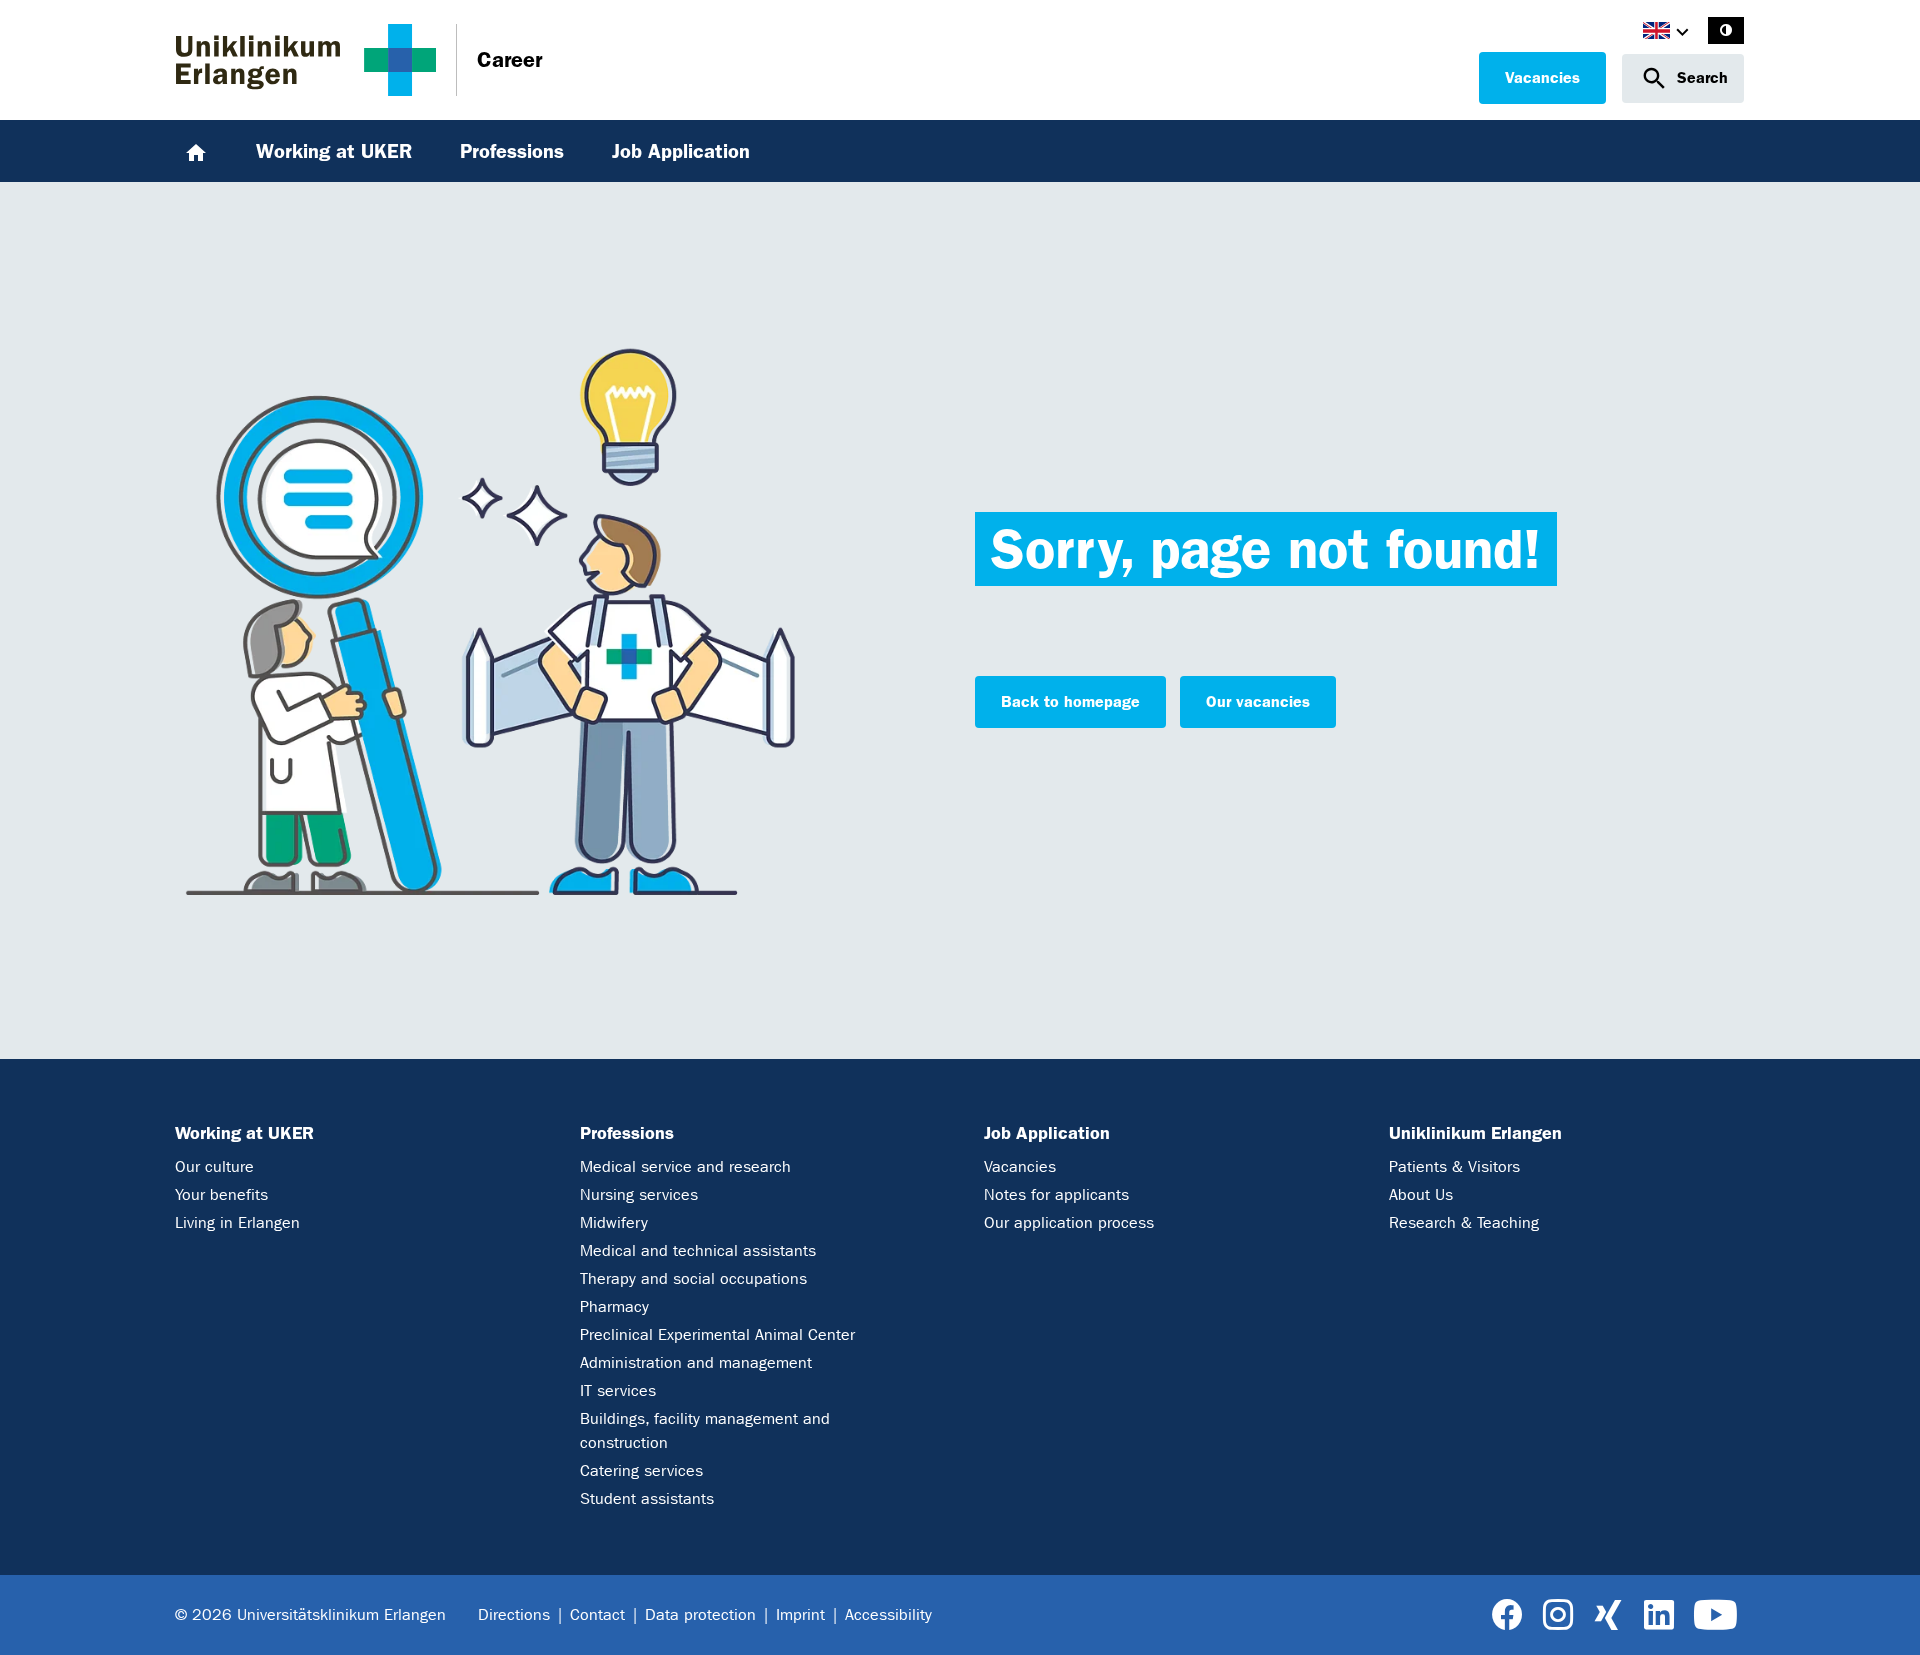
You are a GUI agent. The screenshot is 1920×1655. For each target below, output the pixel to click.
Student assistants (647, 1498)
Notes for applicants (1056, 1194)
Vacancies (1542, 77)
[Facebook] (1507, 1615)
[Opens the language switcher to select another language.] (1656, 33)
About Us (1421, 1194)
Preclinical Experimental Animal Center (717, 1334)
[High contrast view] (1726, 30)
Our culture (214, 1166)
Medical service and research (685, 1166)
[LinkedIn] (1658, 1615)
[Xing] (1608, 1615)
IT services (618, 1390)
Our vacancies (1258, 701)
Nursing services (639, 1194)
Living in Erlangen (237, 1222)
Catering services (641, 1470)
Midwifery (614, 1222)
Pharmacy (614, 1306)
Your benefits (221, 1194)
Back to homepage (1070, 701)
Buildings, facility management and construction (705, 1430)
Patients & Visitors (1454, 1166)
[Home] (196, 151)
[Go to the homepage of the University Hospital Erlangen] (306, 60)
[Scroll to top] (1881, 1615)
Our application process (1069, 1222)
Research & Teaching (1464, 1222)
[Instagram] (1558, 1615)
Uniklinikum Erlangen (1475, 1133)
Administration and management (696, 1362)
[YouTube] (1715, 1615)
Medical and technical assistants (698, 1250)
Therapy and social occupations (693, 1278)
